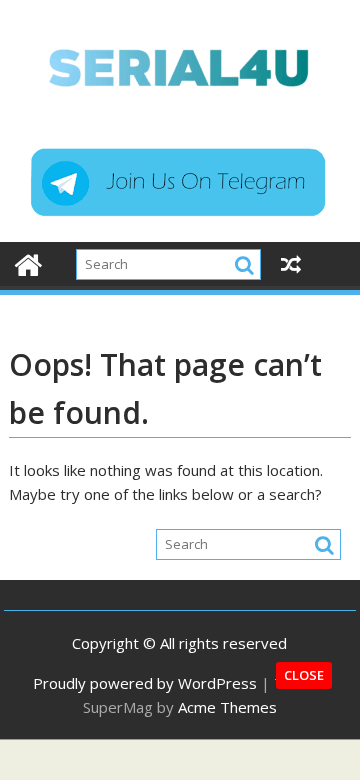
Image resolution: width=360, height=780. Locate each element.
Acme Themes (227, 707)
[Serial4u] (28, 262)
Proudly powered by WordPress (145, 683)
